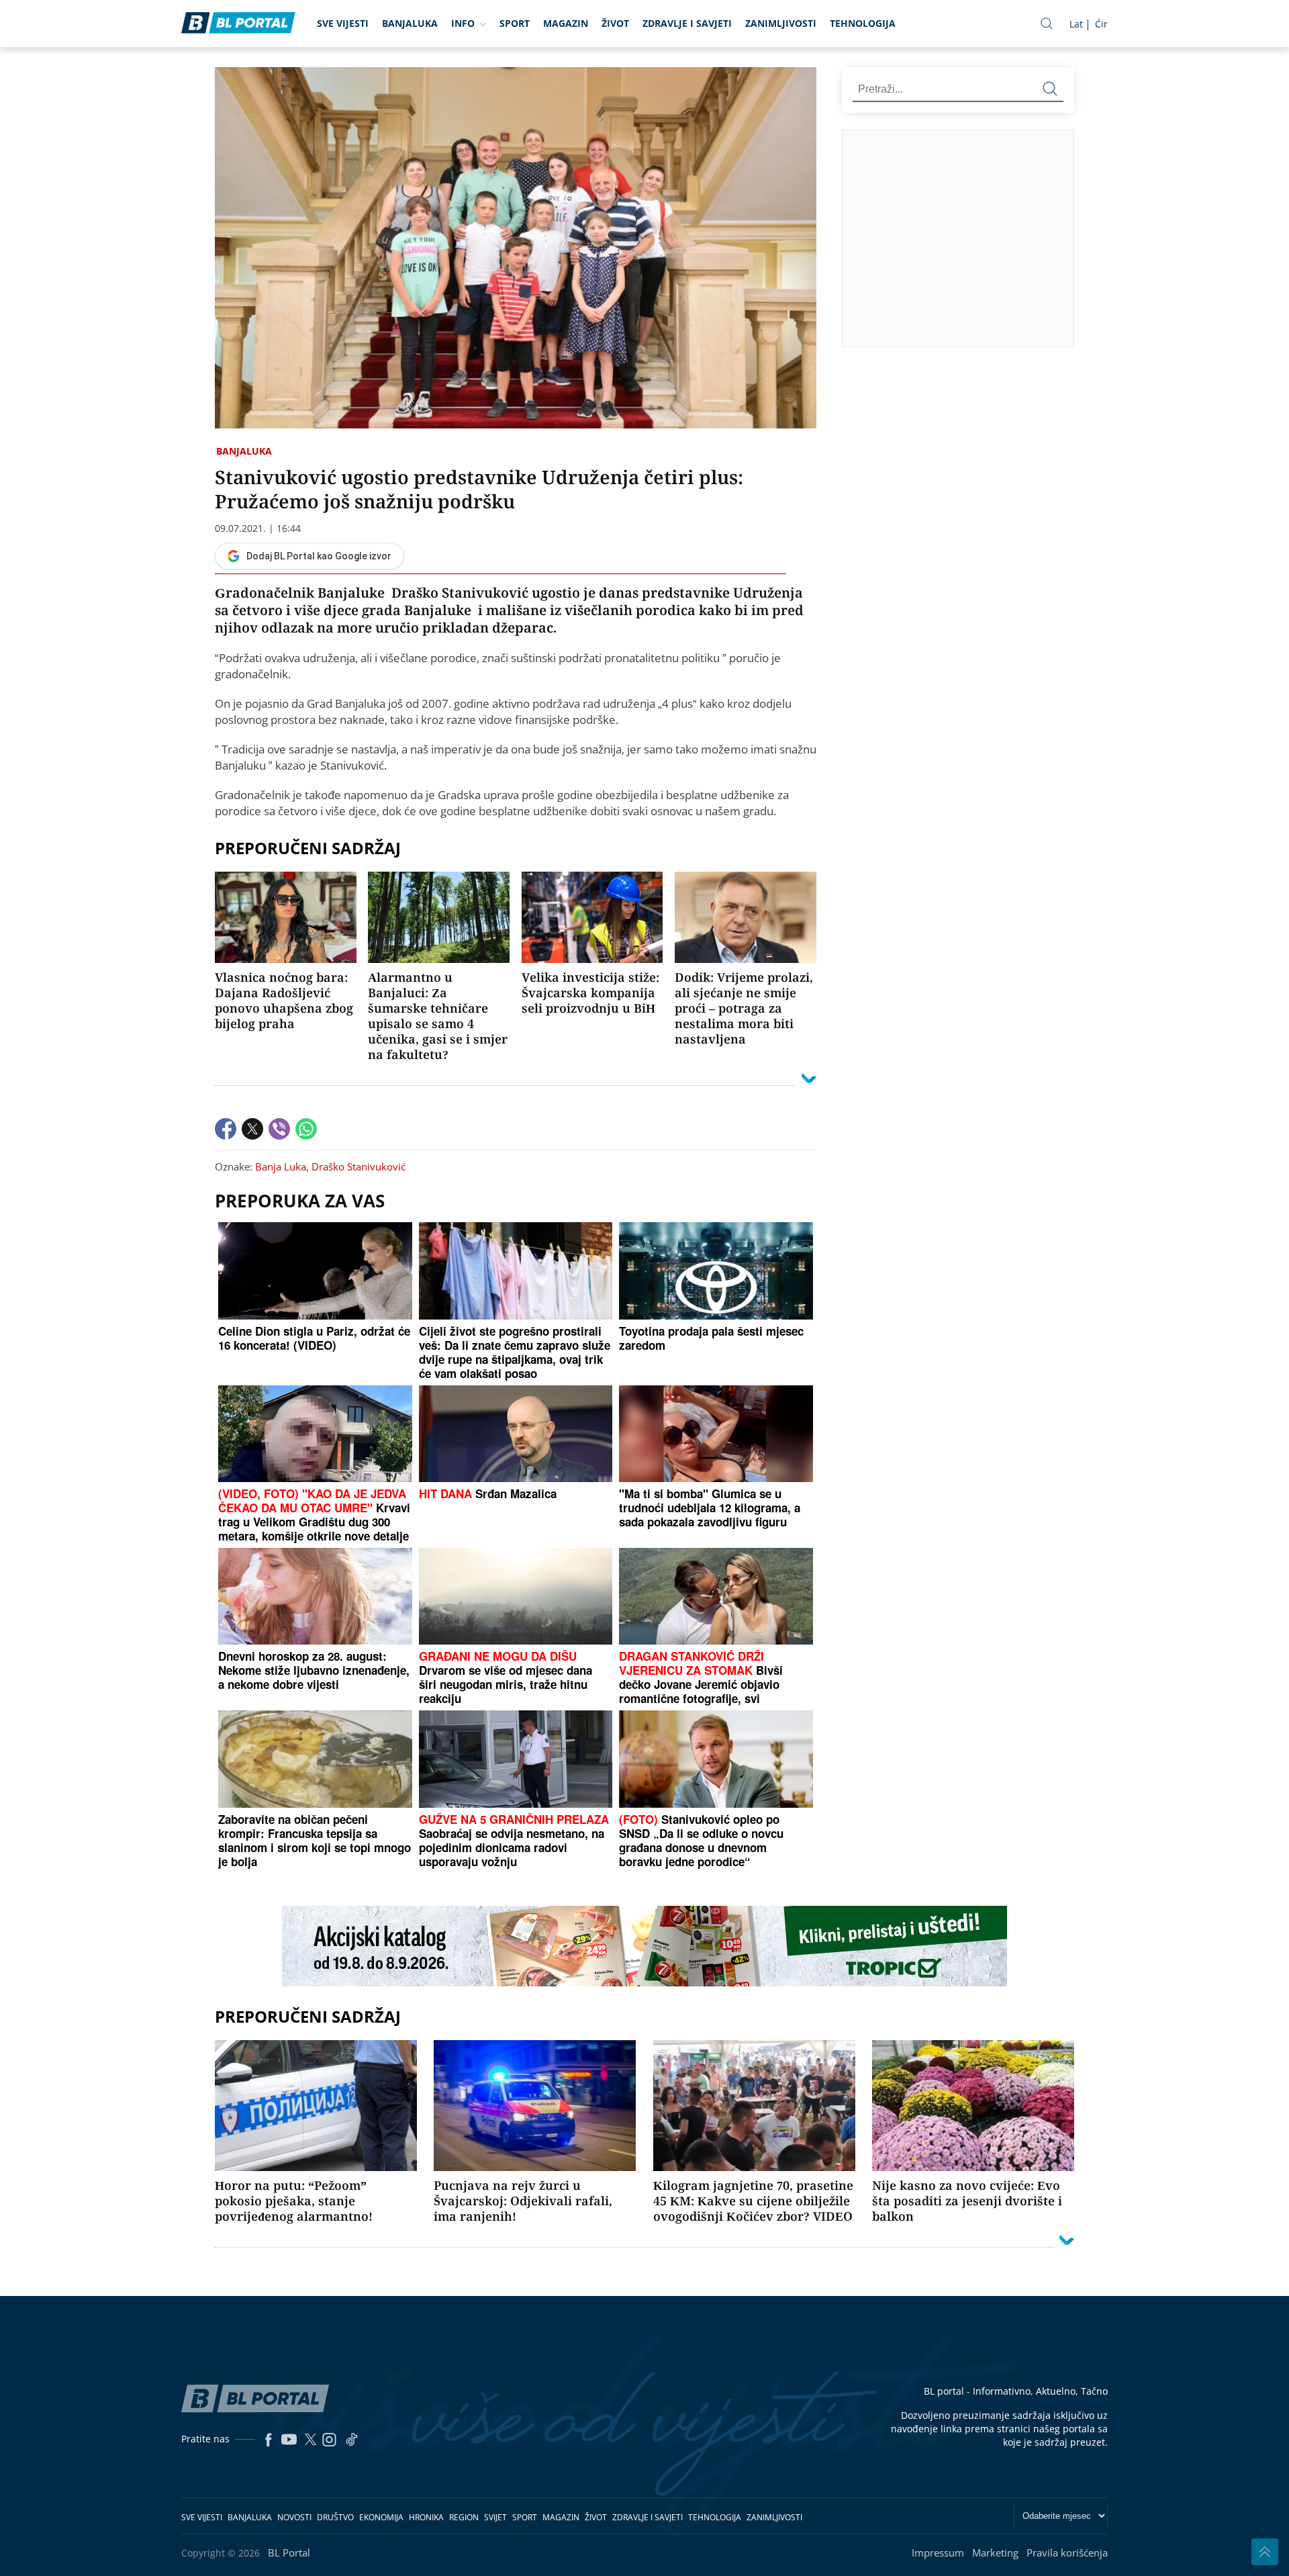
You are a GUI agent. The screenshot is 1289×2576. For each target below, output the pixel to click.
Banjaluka (410, 23)
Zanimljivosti (781, 23)
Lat (1076, 24)
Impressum (938, 2552)
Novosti (294, 2517)
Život (615, 23)
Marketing (995, 2552)
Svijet (495, 2517)
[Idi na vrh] (1265, 2552)
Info (463, 23)
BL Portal (289, 2552)
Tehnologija (863, 23)
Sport (515, 23)
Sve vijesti (343, 23)
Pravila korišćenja (1067, 2552)
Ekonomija (381, 2517)
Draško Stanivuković (359, 1166)
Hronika (426, 2517)
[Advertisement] (1065, 238)
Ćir (1101, 24)
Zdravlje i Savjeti (687, 23)
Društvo (335, 2517)
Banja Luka (281, 1166)
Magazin (566, 23)
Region (464, 2517)
